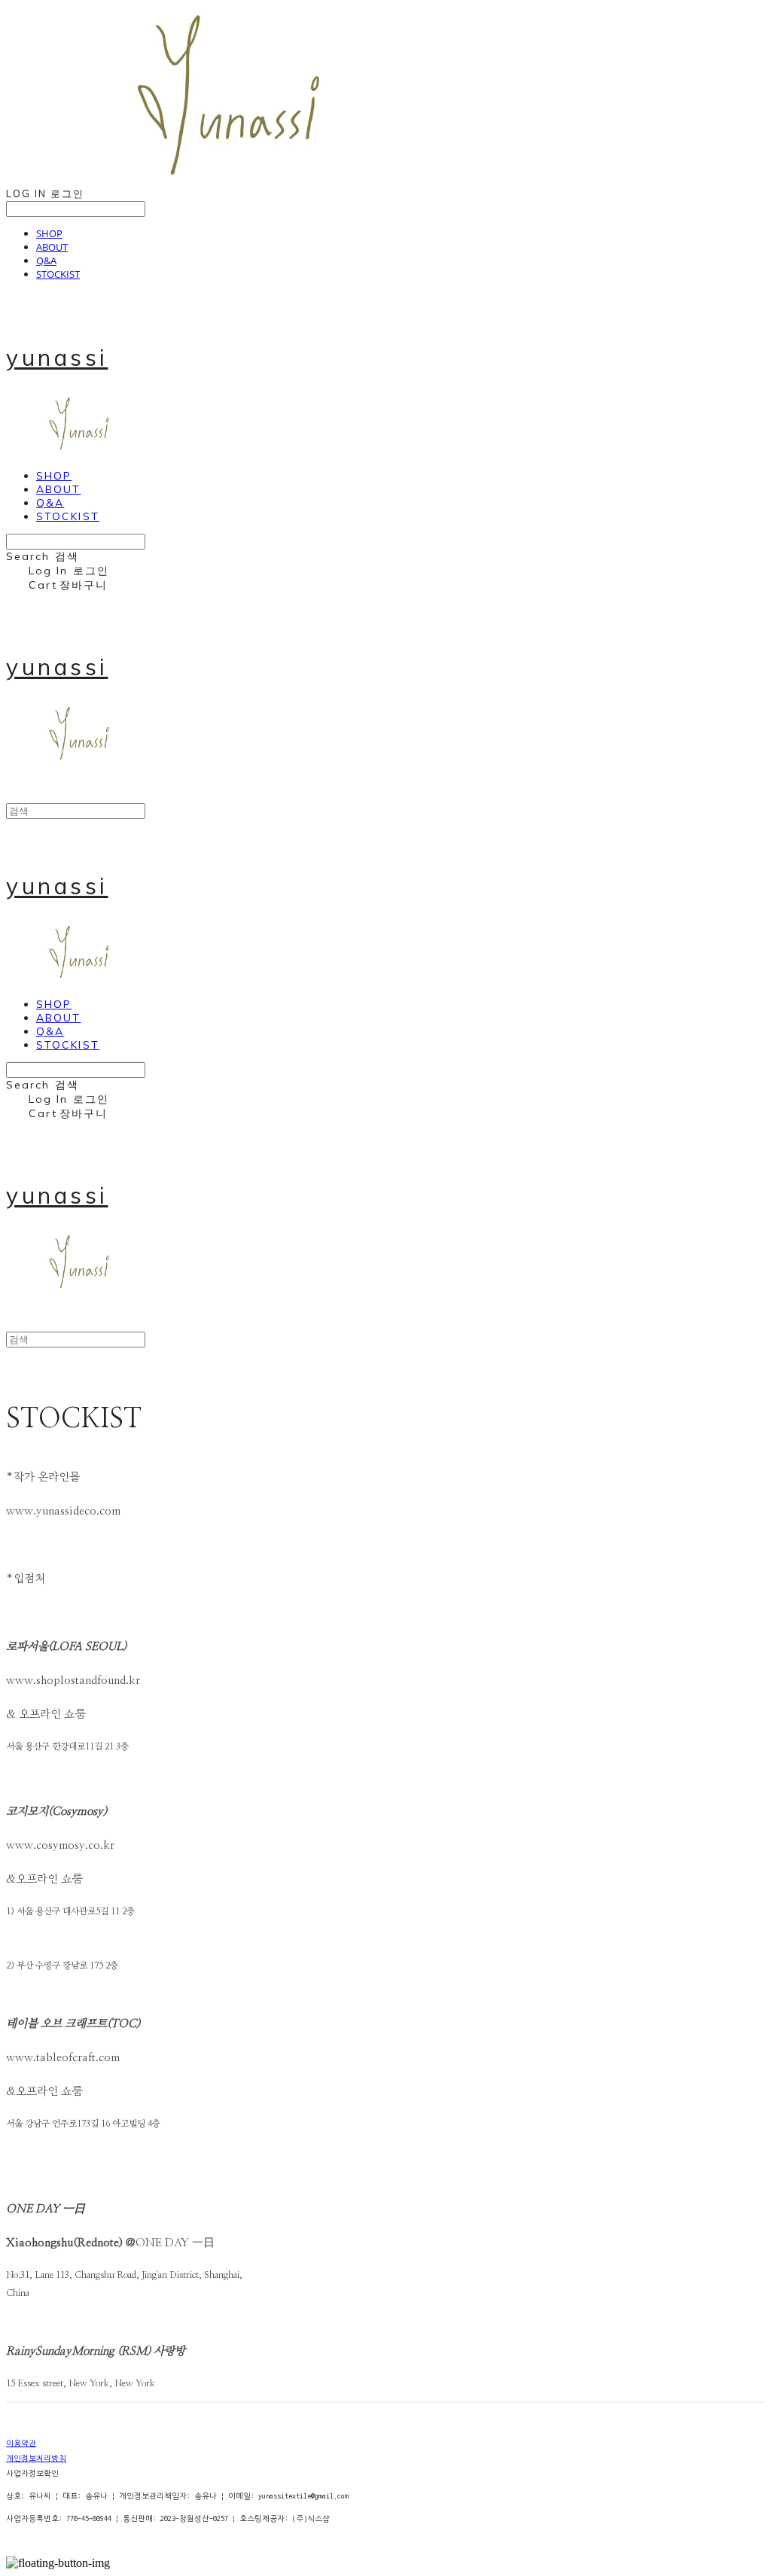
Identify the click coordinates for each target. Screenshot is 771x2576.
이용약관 (21, 2444)
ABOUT (52, 247)
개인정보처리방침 (36, 2459)
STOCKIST (58, 274)
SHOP (49, 233)
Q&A (46, 260)
